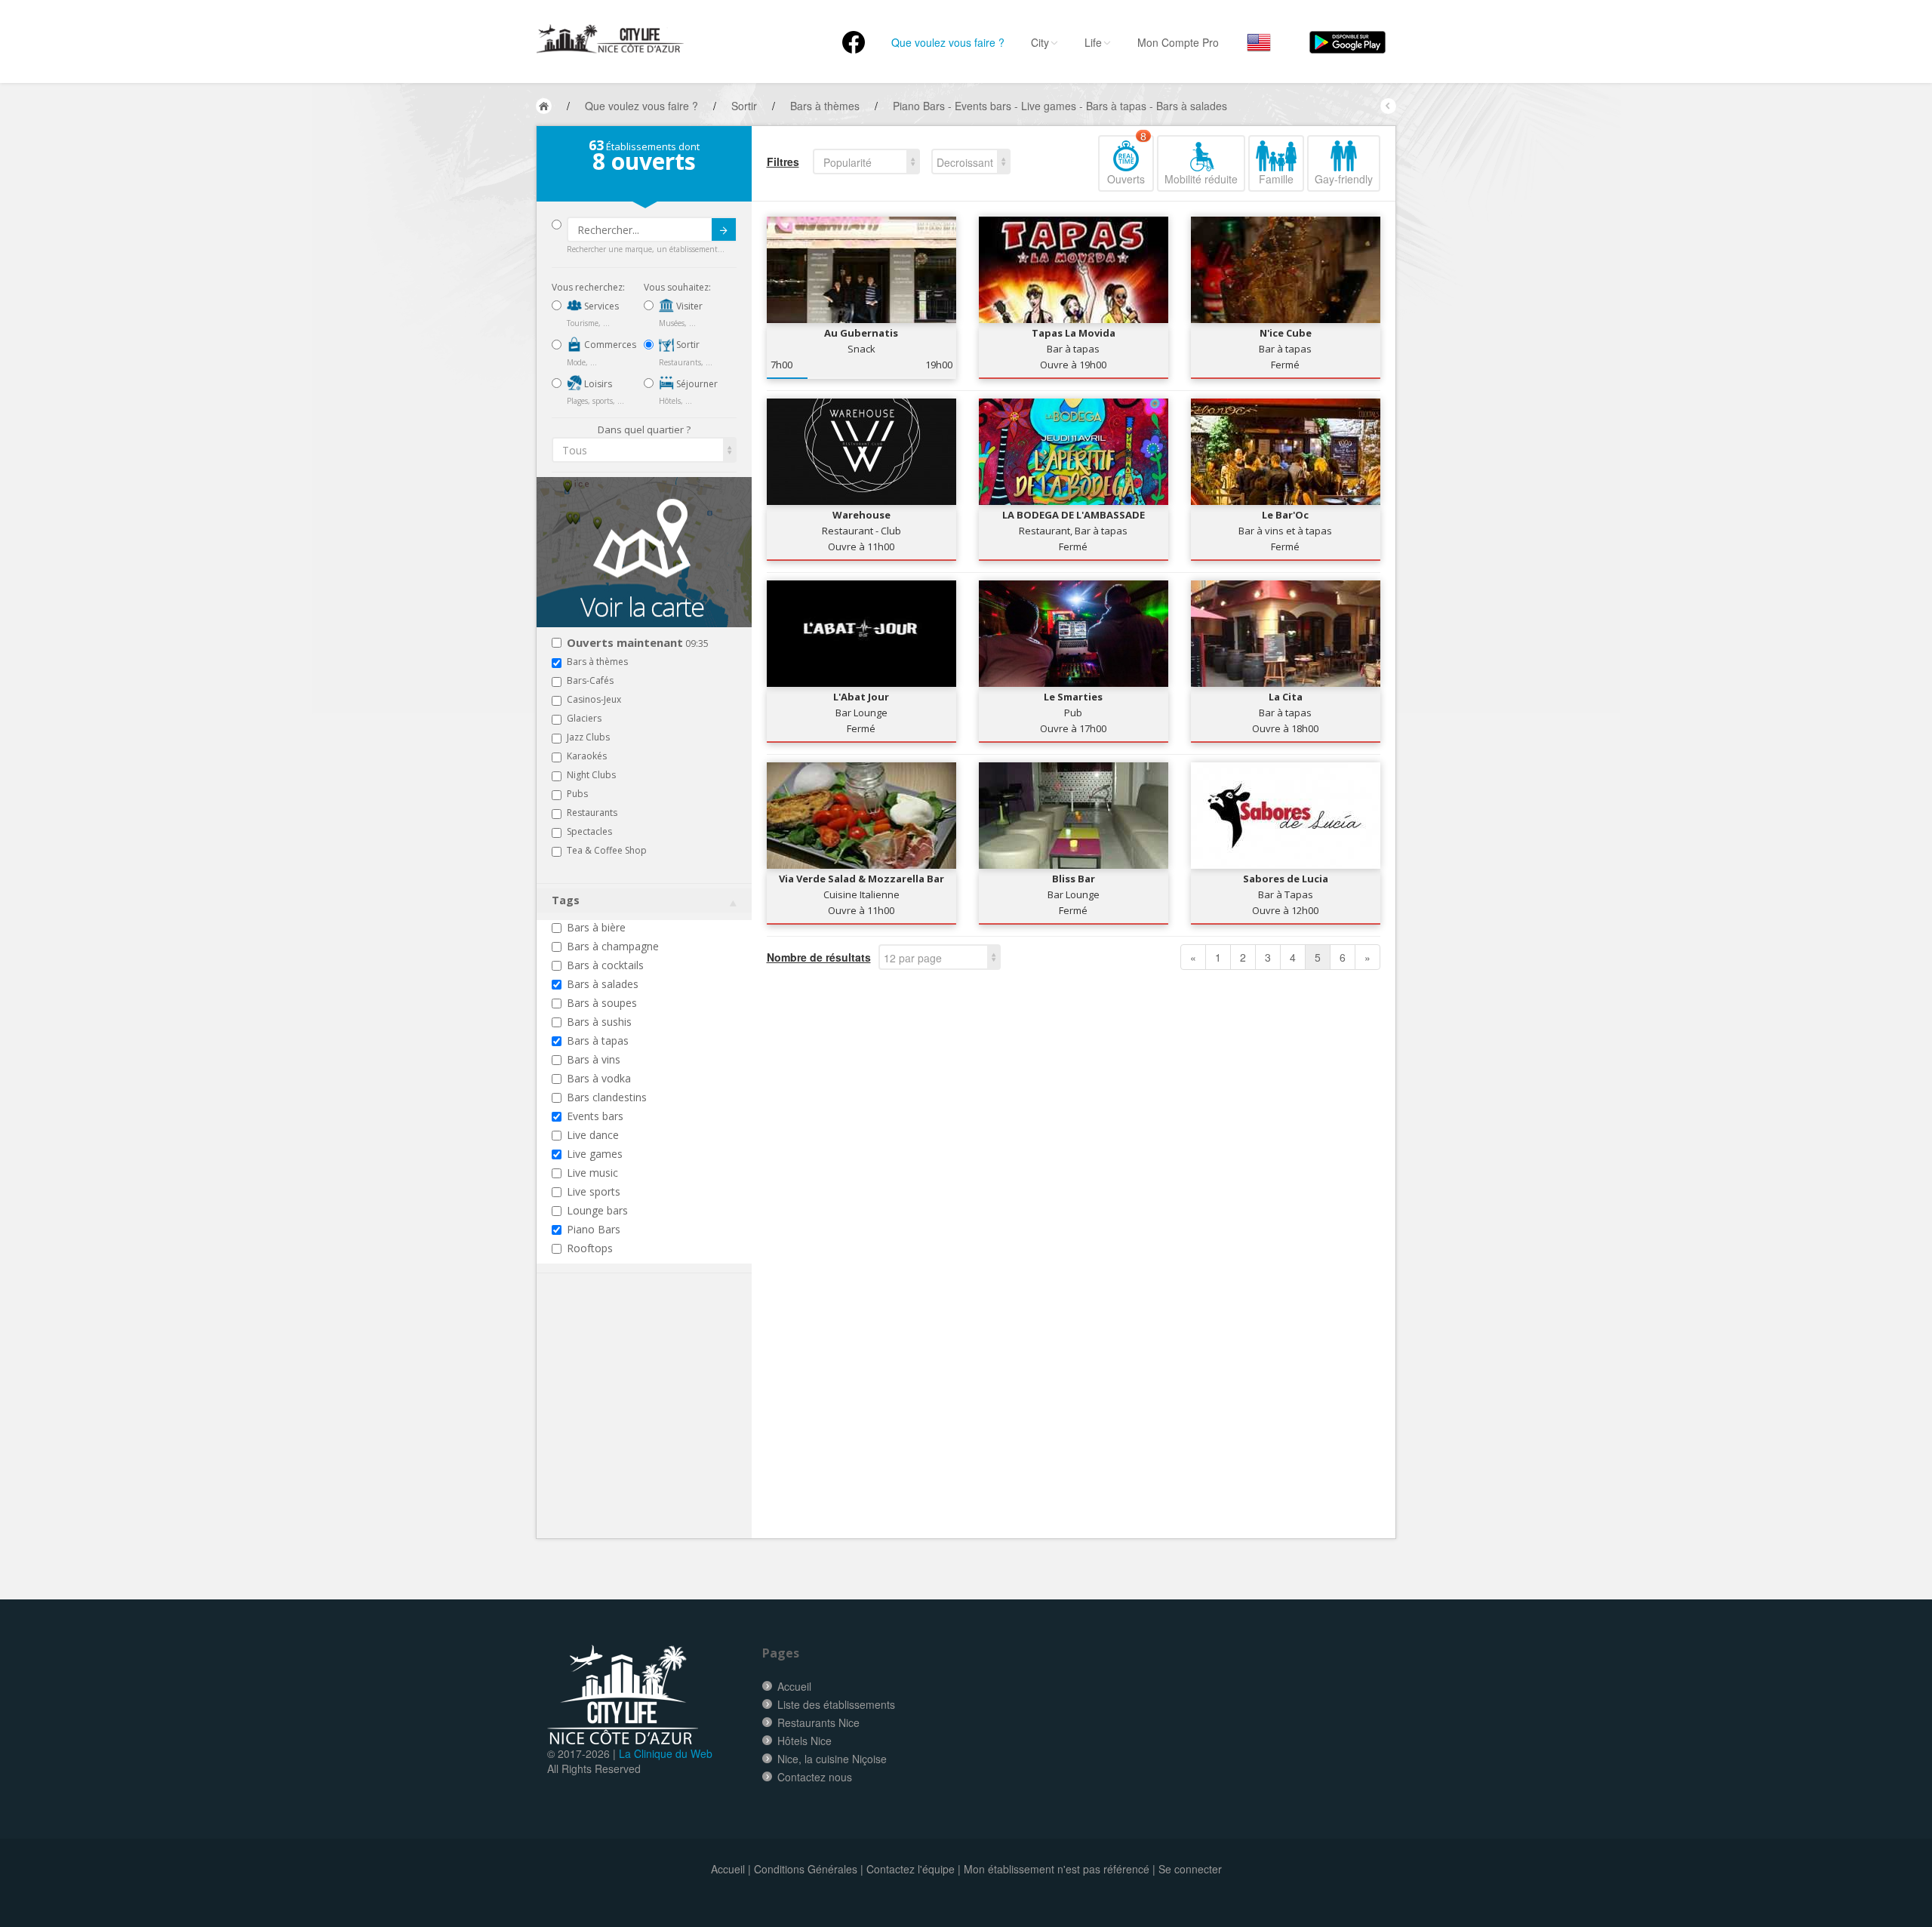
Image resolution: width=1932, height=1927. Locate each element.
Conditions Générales (806, 1869)
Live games (595, 1154)
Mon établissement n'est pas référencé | (1060, 1869)
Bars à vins (594, 1059)
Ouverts (1127, 161)
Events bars (595, 1116)
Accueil (794, 1686)
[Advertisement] (642, 1429)
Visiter (688, 306)
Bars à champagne (613, 946)
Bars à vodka (599, 1078)
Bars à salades (603, 984)
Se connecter (1190, 1869)
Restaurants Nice (818, 1722)
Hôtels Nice (804, 1741)
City (1040, 42)
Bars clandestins (607, 1097)
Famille (1276, 179)
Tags (566, 900)
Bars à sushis (599, 1022)
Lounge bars (597, 1210)
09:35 (638, 643)
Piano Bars (594, 1229)
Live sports (594, 1191)
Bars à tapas (598, 1040)
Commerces (609, 345)
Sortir (687, 345)
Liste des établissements (836, 1704)
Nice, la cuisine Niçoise (832, 1759)
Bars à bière (596, 927)
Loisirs (597, 384)
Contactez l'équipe (911, 1869)
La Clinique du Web (666, 1753)
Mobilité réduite (1201, 179)
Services (600, 306)
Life (1093, 42)
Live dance (593, 1135)
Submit (724, 229)
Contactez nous (815, 1777)
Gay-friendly (1344, 179)
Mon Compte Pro (1178, 42)
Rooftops (590, 1248)
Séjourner (696, 384)
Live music (592, 1173)
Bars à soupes (602, 1003)
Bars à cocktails (605, 965)
